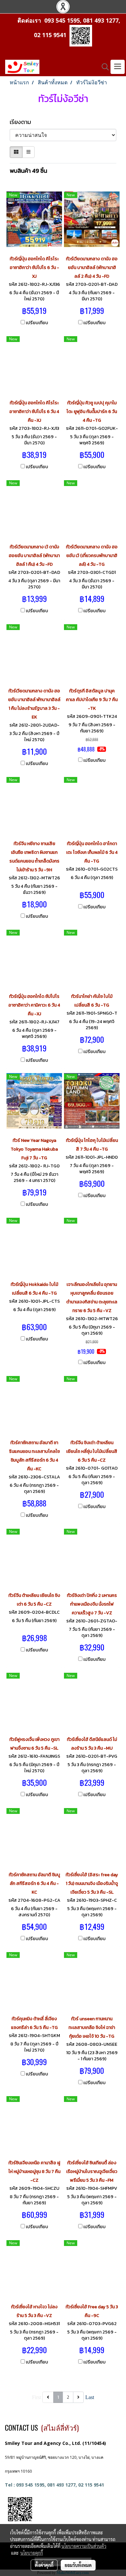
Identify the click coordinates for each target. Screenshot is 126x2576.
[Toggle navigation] (118, 67)
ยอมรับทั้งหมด (78, 2565)
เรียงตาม (22, 122)
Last (90, 2397)
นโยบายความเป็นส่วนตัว (84, 2546)
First (37, 2397)
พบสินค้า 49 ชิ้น (28, 171)
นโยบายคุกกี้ (32, 2553)
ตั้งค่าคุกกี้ (44, 2565)
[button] (103, 67)
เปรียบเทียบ (37, 323)
